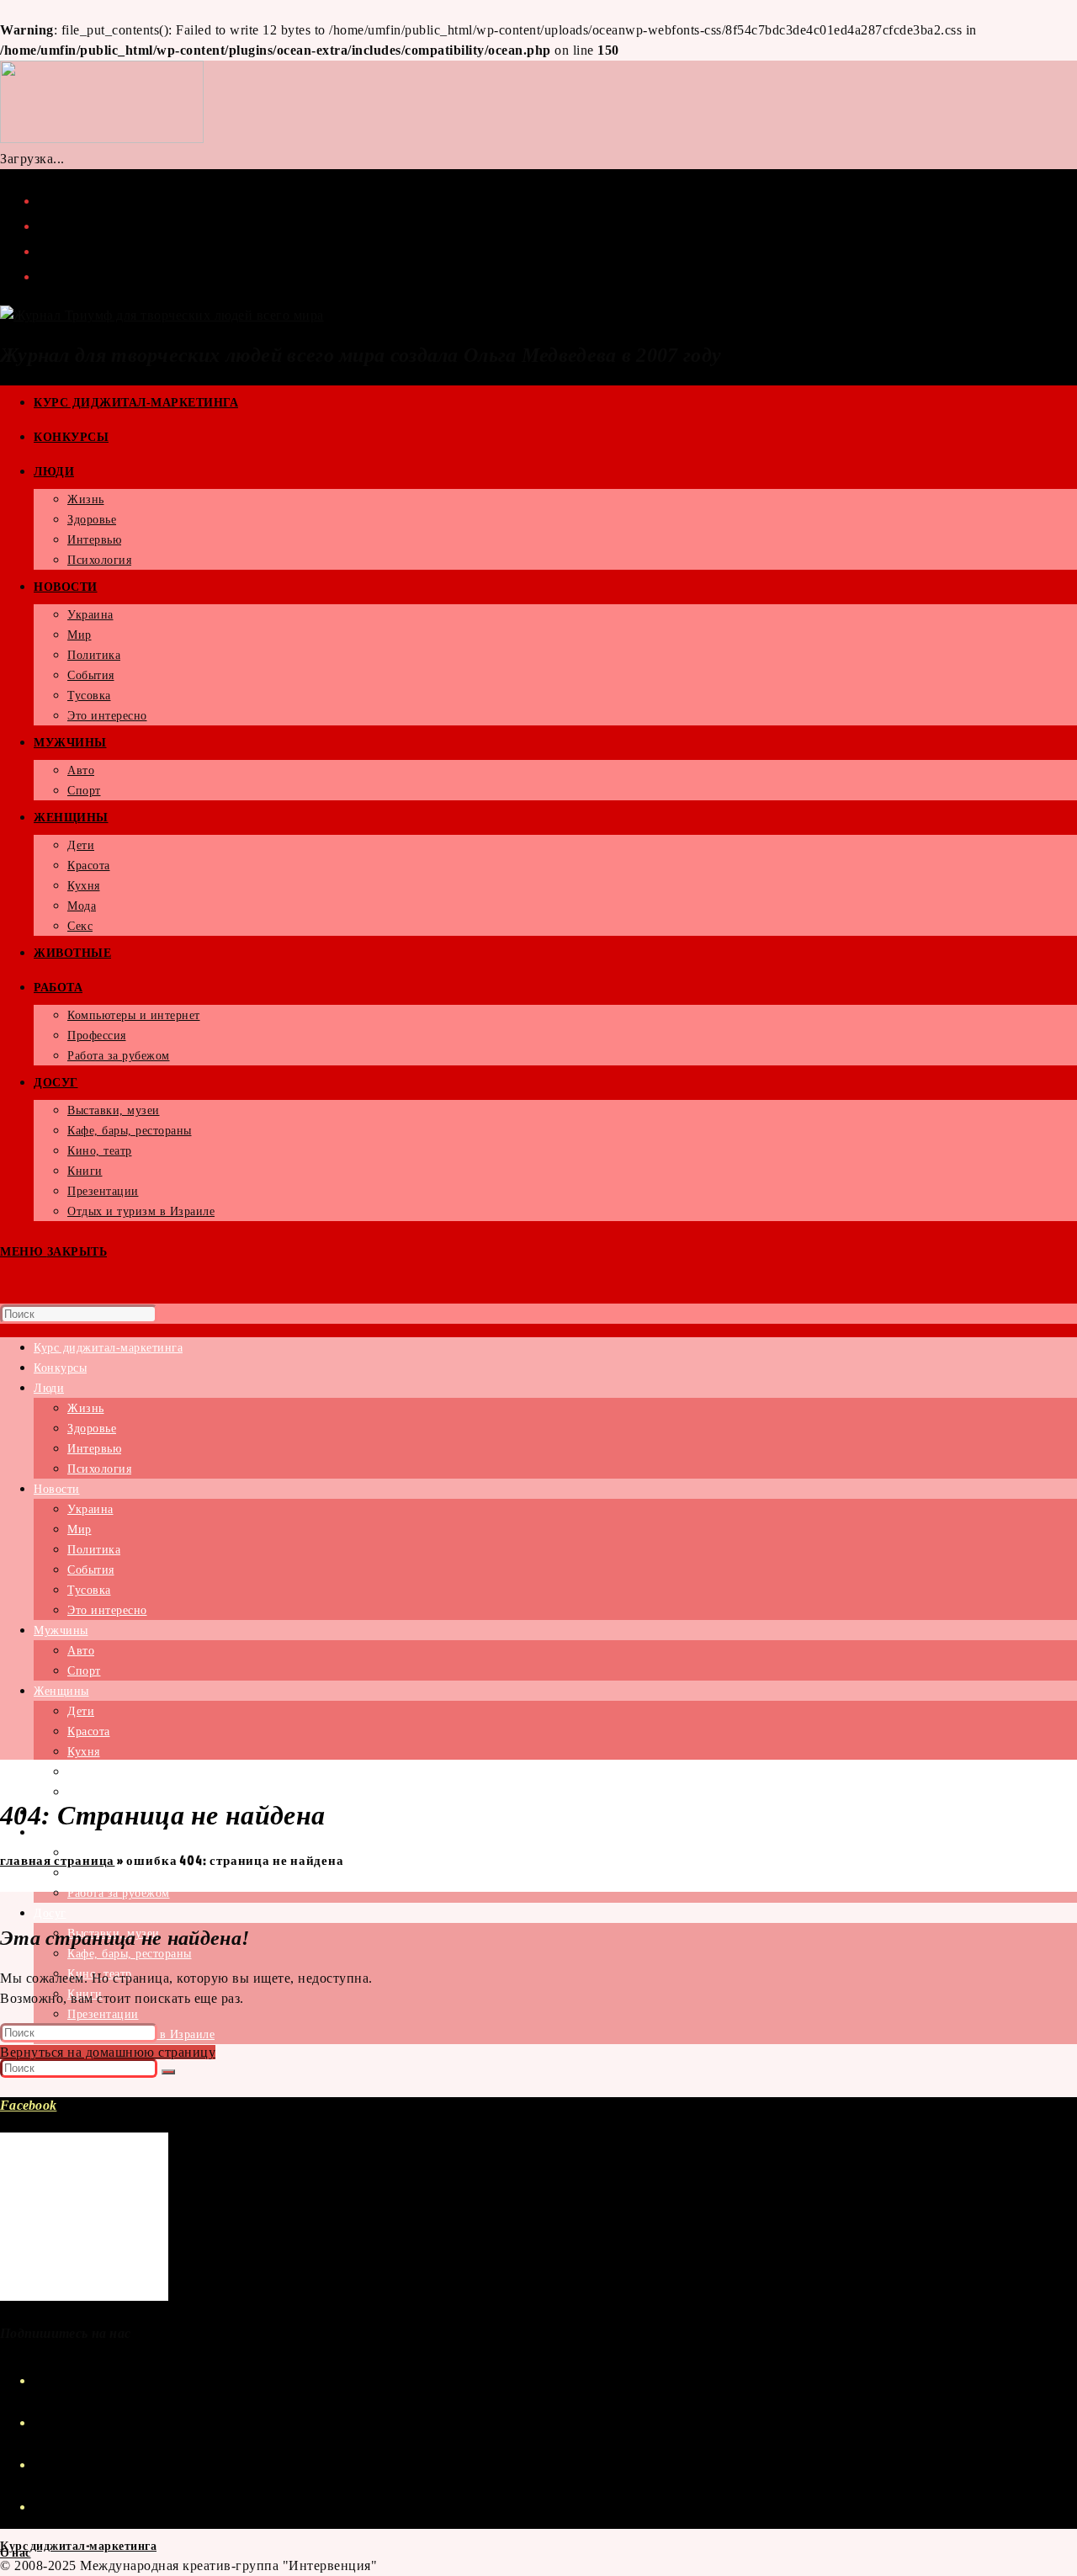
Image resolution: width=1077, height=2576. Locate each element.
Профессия (97, 1873)
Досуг (50, 1913)
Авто (81, 1651)
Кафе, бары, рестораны (130, 1954)
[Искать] (168, 2072)
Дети (81, 1711)
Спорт (84, 1671)
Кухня (84, 1752)
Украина (90, 1509)
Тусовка (89, 1590)
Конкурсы (60, 1368)
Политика (94, 1550)
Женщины (61, 1691)
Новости (57, 1489)
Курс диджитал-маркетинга (108, 1348)
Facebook (28, 2105)
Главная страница (57, 1860)
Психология (99, 1469)
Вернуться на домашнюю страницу (108, 2052)
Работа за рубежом (119, 1893)
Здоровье (92, 1429)
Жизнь (86, 1408)
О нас (16, 2552)
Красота (89, 1731)
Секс (80, 1792)
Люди (49, 1388)
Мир (80, 1530)
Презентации (103, 2014)
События (91, 1570)
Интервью (94, 1449)
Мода (82, 1772)
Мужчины (61, 1631)
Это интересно (107, 1610)
